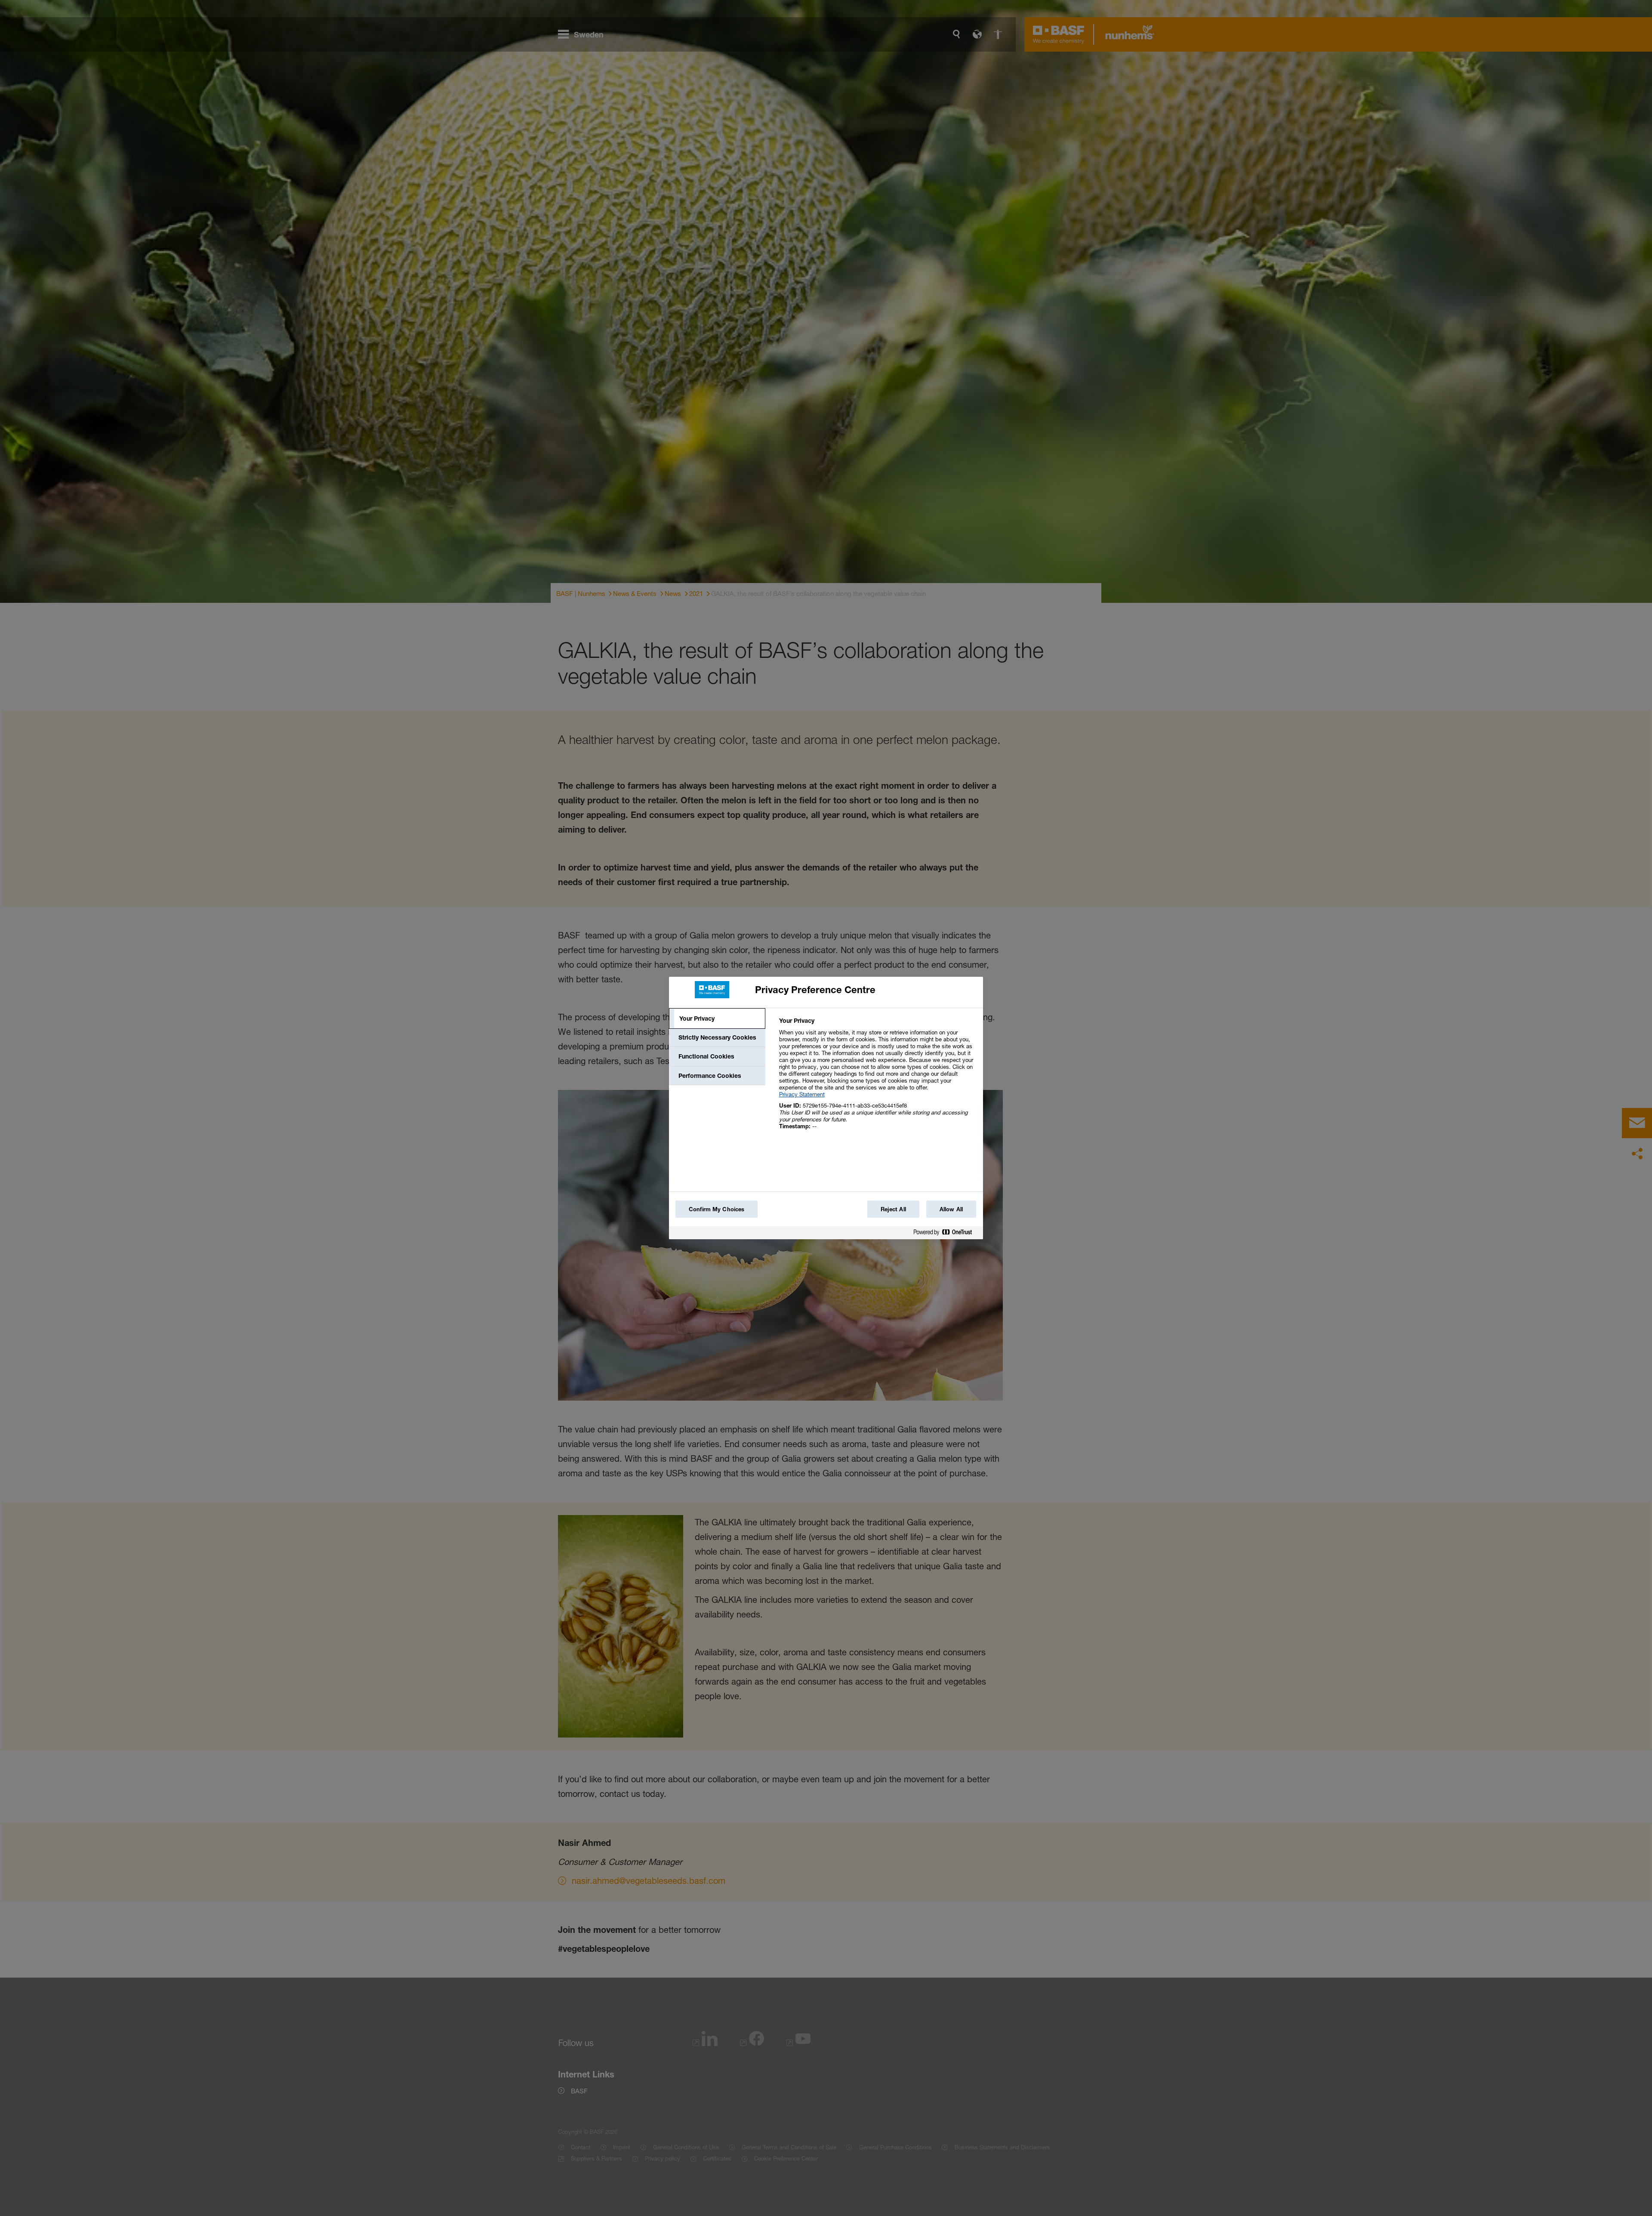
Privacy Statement (802, 1094)
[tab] (717, 1018)
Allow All (951, 1209)
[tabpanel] (877, 1078)
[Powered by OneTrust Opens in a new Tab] (946, 1234)
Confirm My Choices (717, 1209)
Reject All (893, 1209)
